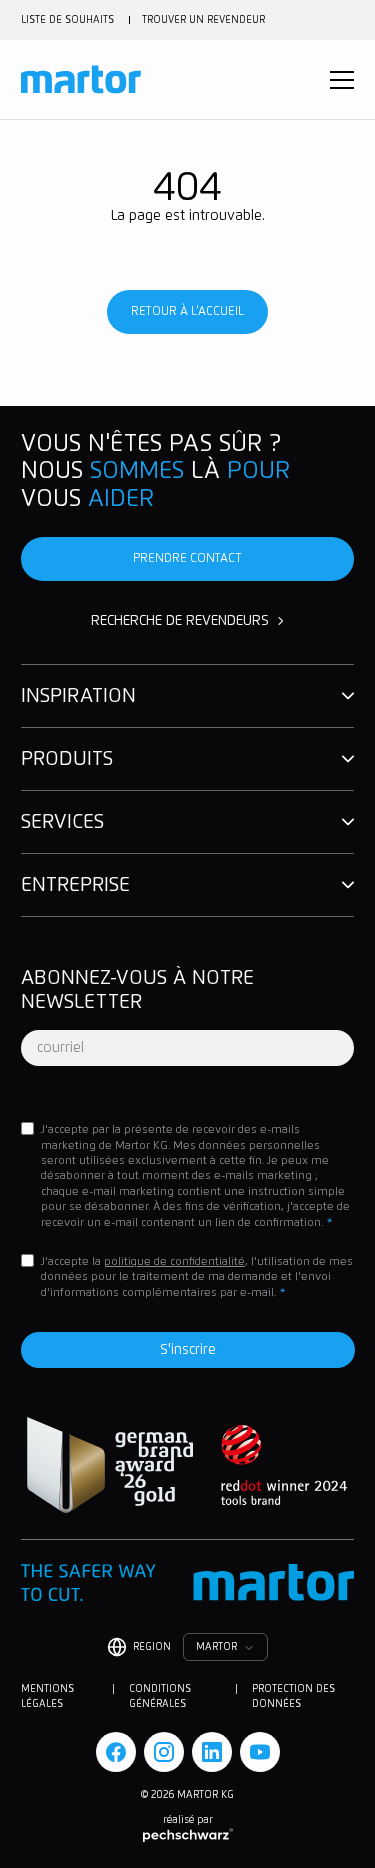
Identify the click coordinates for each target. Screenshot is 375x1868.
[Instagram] (164, 1752)
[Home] (81, 79)
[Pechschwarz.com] (188, 1835)
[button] (342, 80)
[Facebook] (116, 1752)
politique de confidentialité (174, 1261)
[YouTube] (260, 1752)
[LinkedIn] (212, 1752)
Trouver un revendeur (203, 20)
